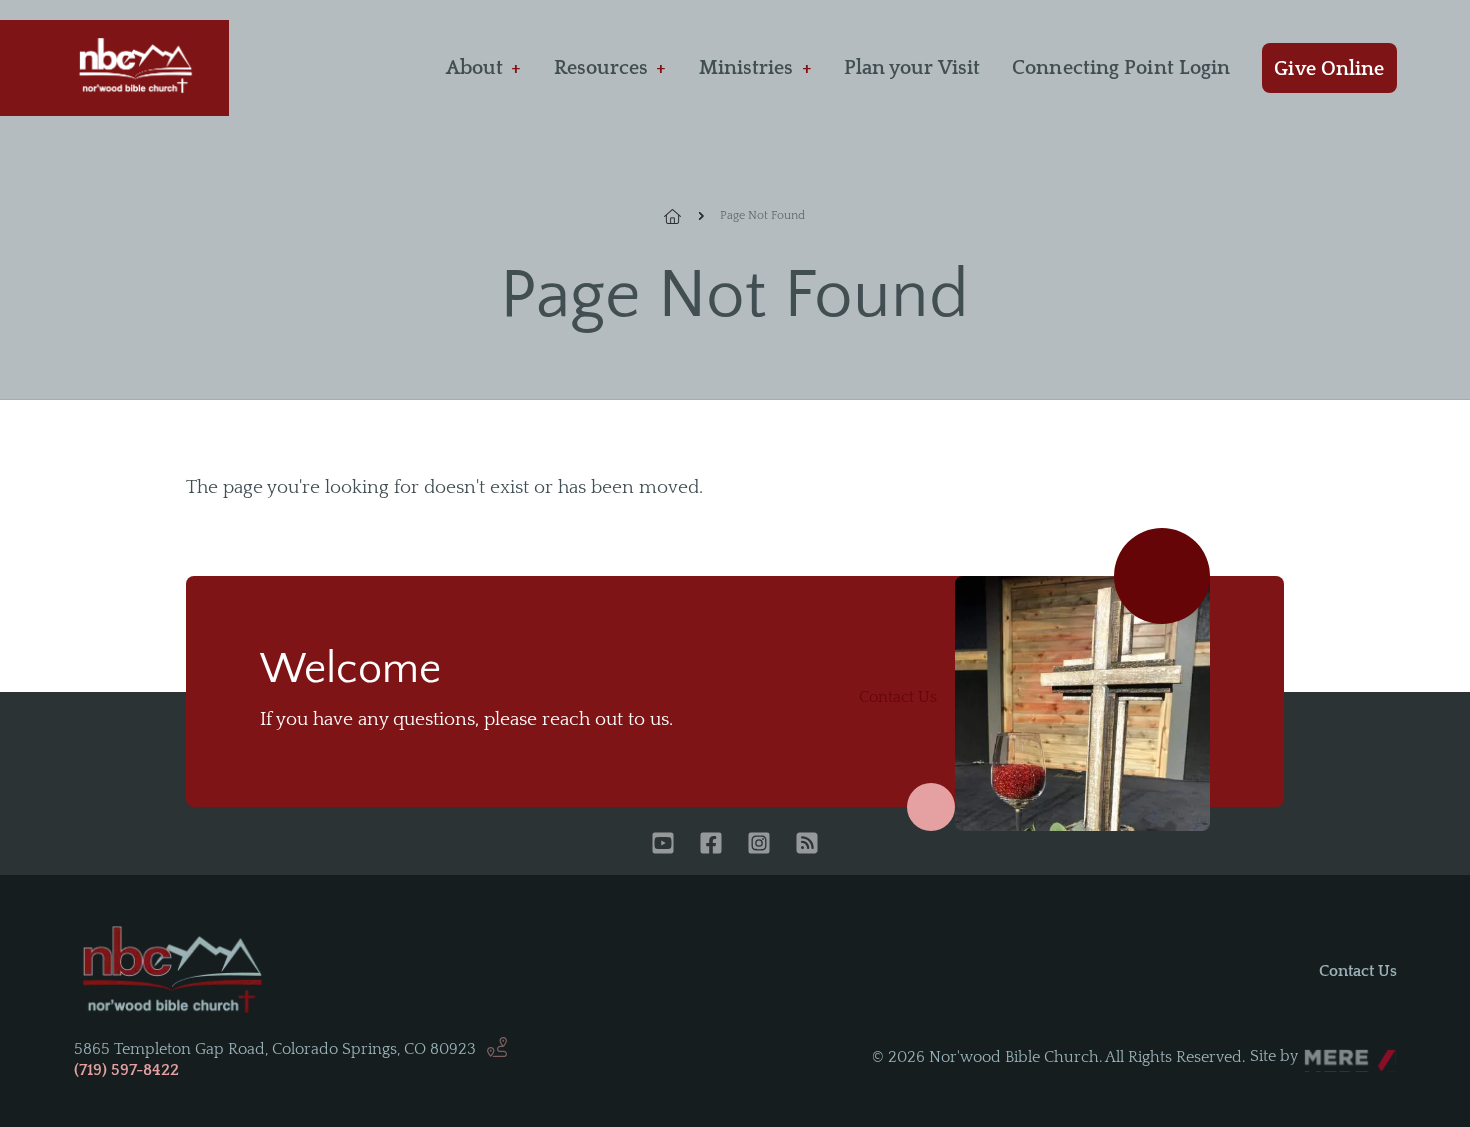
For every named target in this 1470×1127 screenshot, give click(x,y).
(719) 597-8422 (126, 1070)
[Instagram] (759, 845)
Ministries (746, 68)
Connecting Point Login (1121, 68)
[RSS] (807, 845)
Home (684, 216)
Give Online (1329, 69)
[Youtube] (663, 845)
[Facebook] (711, 845)
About (475, 68)
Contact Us (898, 697)
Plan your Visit (912, 68)
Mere (1323, 1051)
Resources (601, 68)
